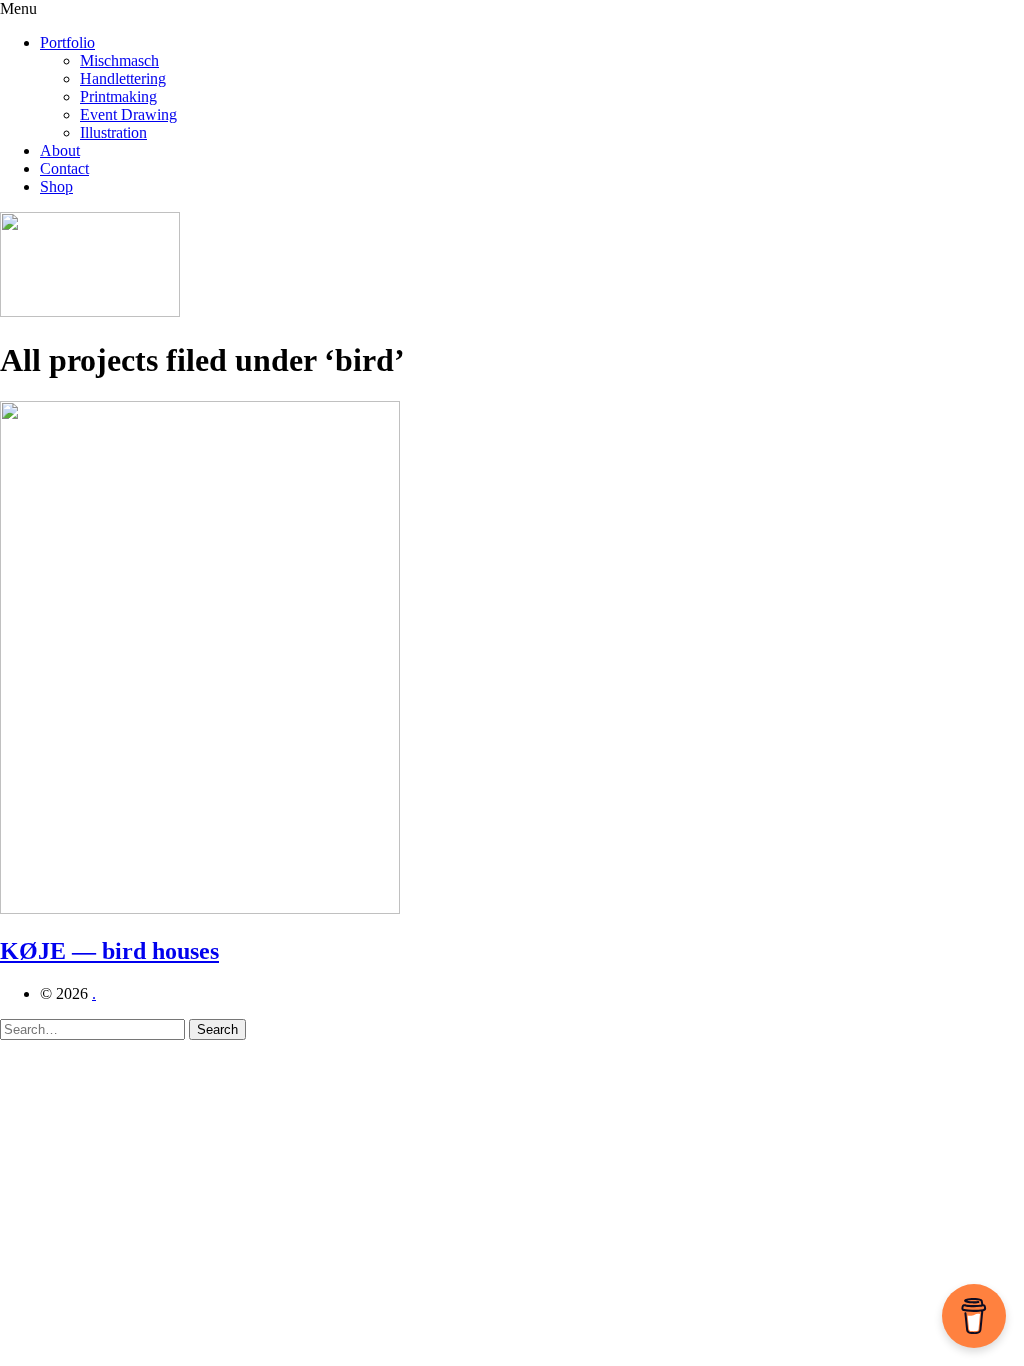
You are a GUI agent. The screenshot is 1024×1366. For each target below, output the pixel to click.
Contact (64, 168)
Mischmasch (119, 60)
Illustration (113, 132)
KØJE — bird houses (109, 951)
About (60, 150)
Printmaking (118, 96)
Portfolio (67, 42)
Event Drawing (128, 114)
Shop (56, 186)
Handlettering (123, 78)
